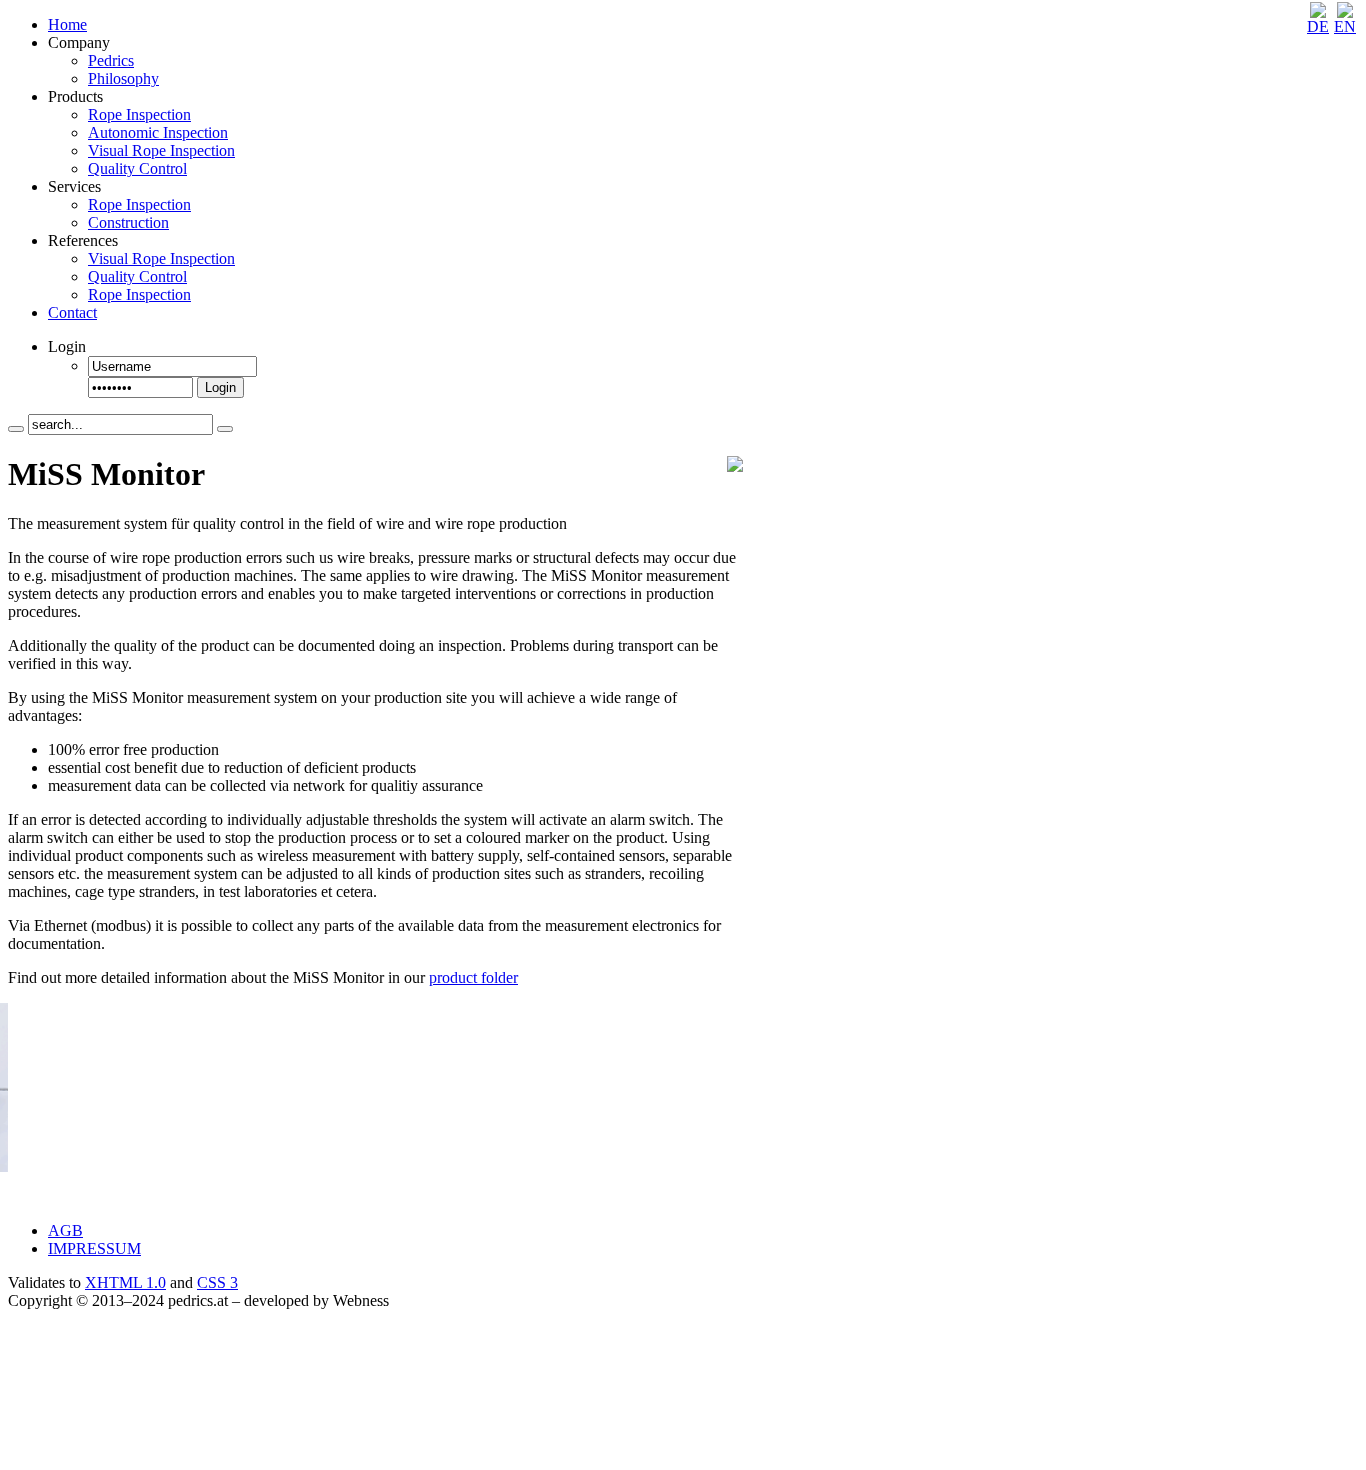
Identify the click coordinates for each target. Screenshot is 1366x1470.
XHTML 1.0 (125, 1282)
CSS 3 (217, 1282)
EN (1345, 26)
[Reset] (225, 429)
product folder (473, 977)
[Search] (16, 429)
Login (220, 387)
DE (1318, 26)
